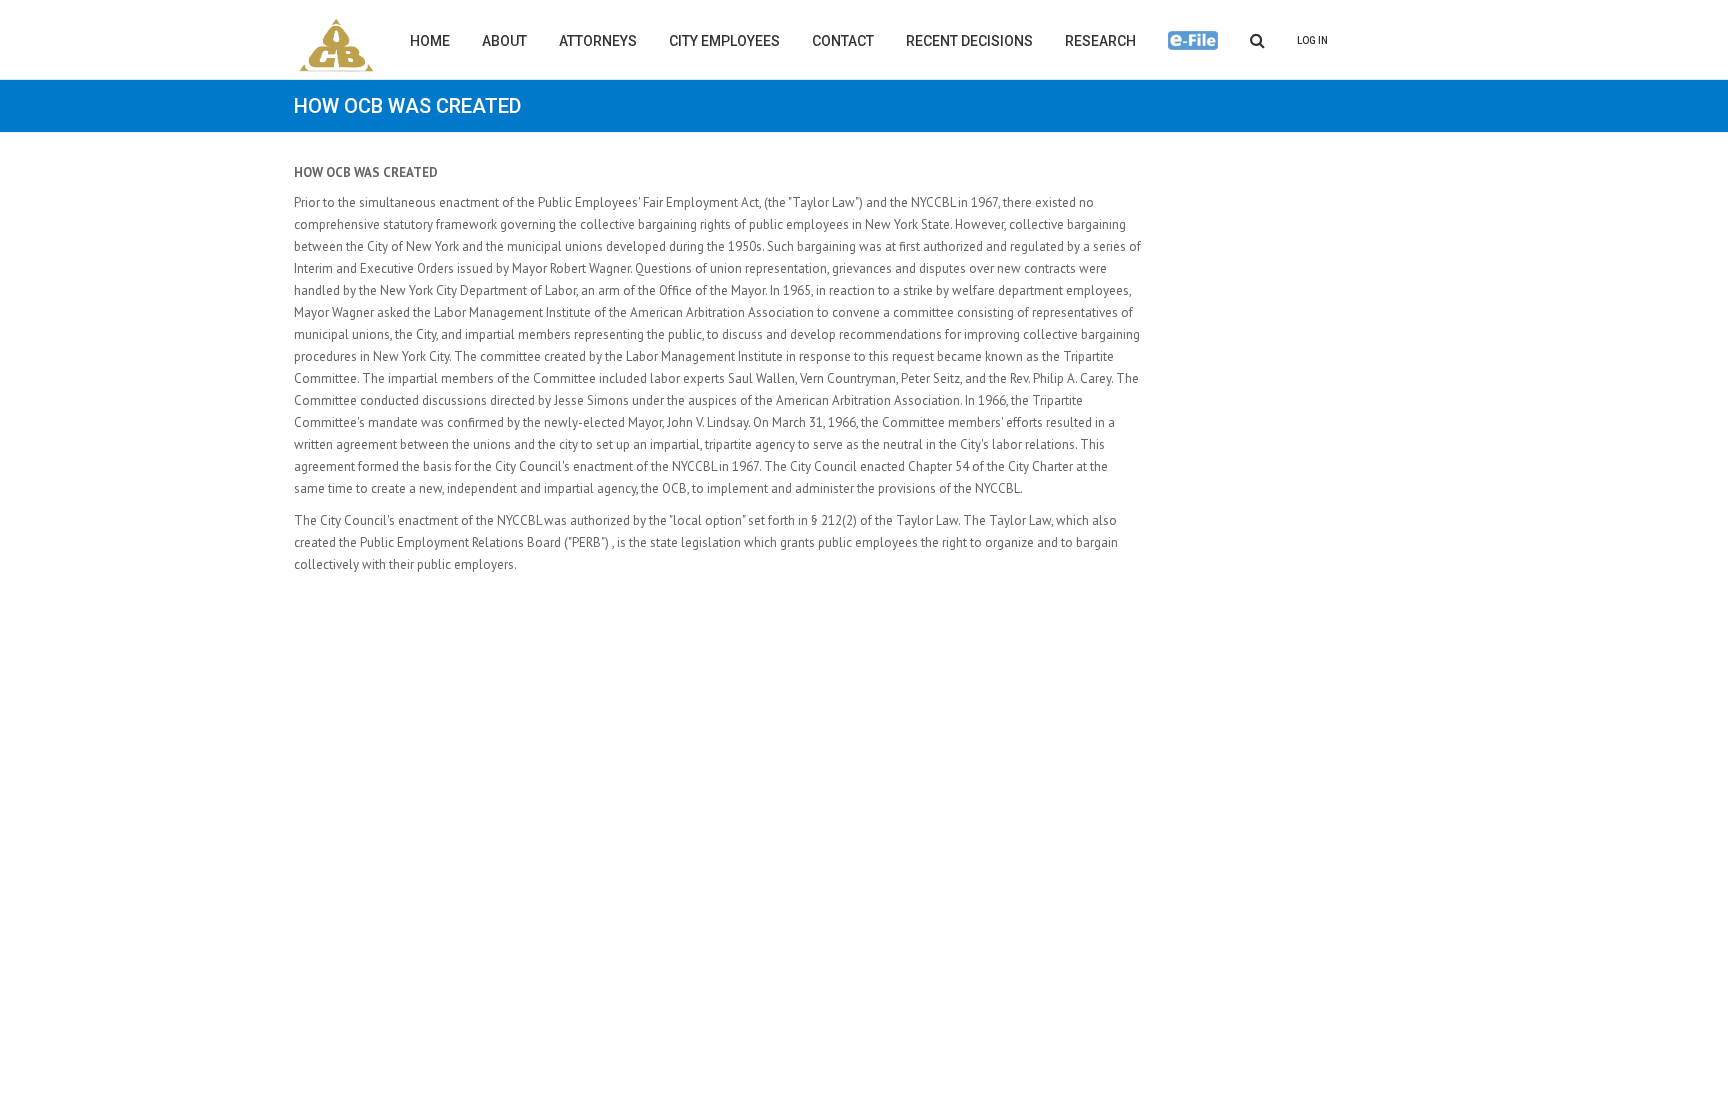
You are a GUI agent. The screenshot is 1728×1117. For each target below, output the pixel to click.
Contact (843, 41)
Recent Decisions (969, 41)
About (504, 41)
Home (430, 41)
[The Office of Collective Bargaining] (336, 45)
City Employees (724, 41)
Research (1100, 41)
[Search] (1257, 39)
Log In (1312, 40)
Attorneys (598, 41)
